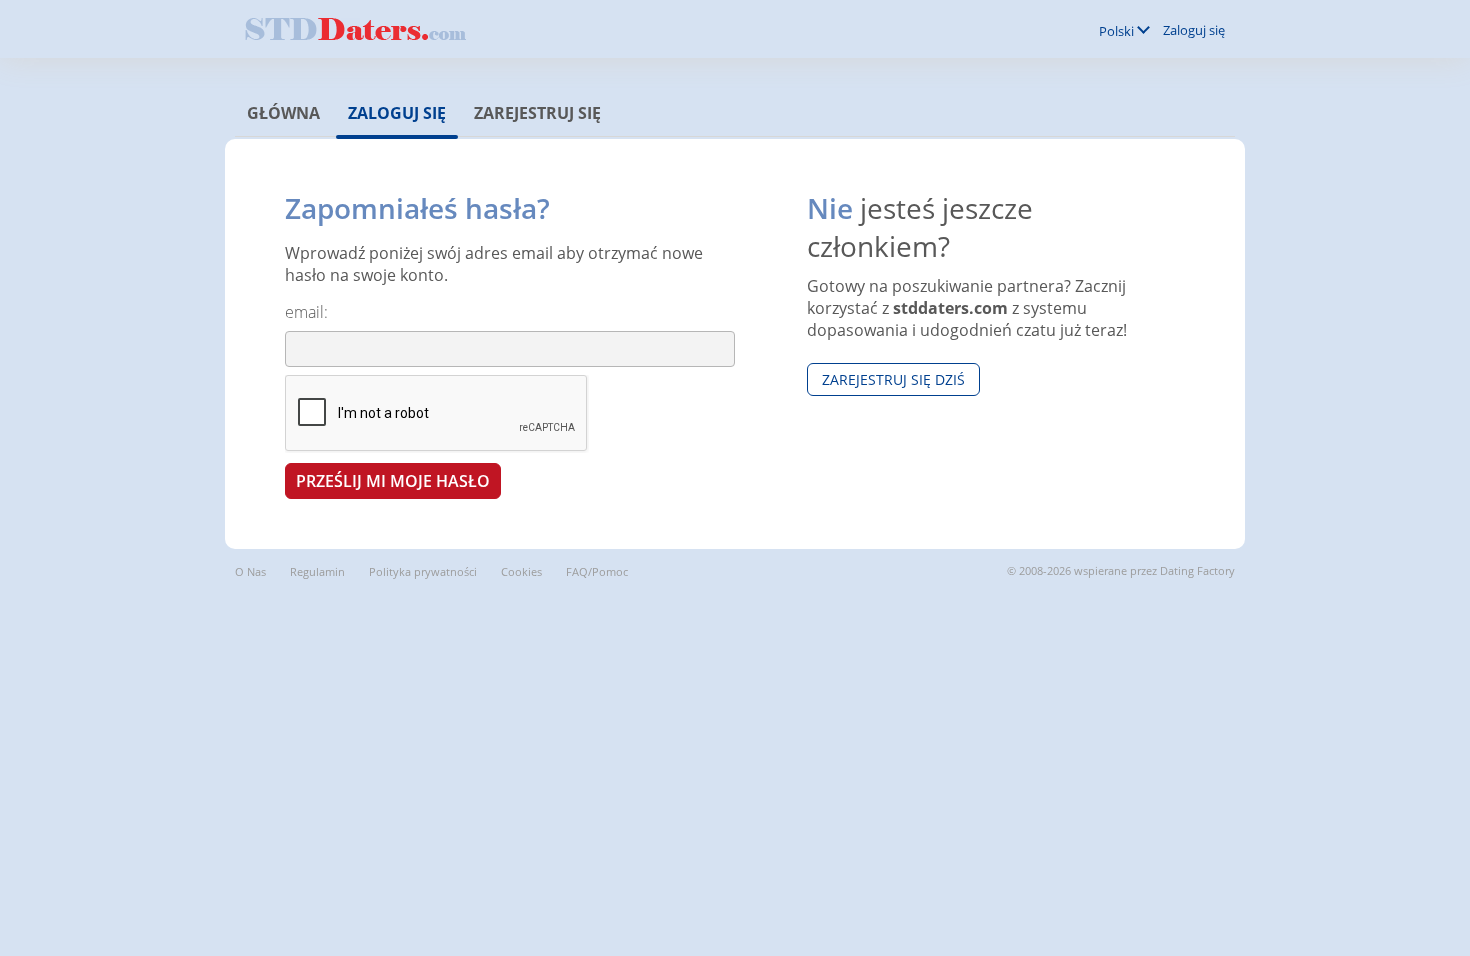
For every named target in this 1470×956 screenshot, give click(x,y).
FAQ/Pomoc (597, 571)
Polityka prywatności (423, 571)
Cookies (521, 571)
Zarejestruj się (537, 113)
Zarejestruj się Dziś (893, 379)
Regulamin (317, 571)
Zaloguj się (1194, 30)
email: (306, 312)
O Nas (250, 571)
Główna (283, 113)
